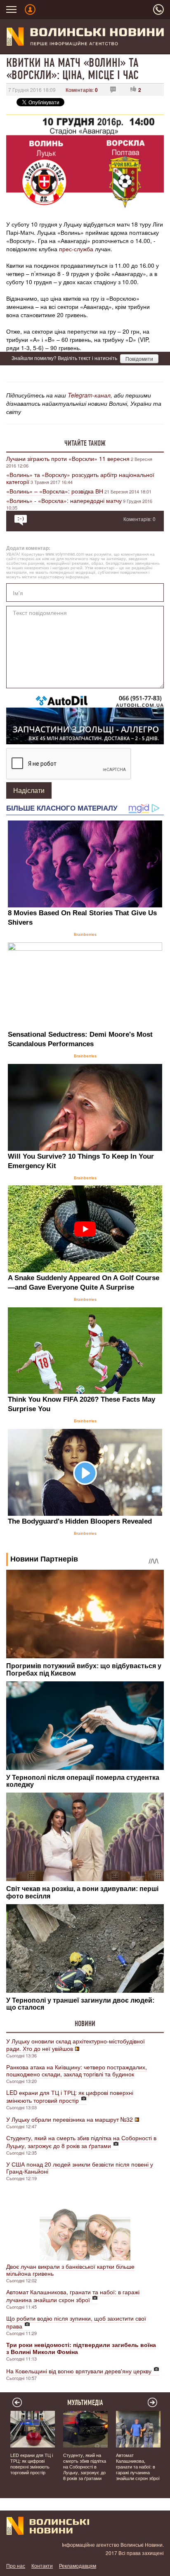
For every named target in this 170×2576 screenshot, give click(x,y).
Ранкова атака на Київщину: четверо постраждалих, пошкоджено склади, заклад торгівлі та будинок (77, 2070)
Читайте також (85, 443)
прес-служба (76, 249)
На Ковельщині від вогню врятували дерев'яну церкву (79, 2371)
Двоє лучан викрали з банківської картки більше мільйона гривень (70, 2270)
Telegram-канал (89, 395)
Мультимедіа (85, 2403)
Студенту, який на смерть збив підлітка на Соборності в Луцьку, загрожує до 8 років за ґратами (81, 2142)
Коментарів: (82, 90)
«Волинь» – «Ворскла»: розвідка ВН (55, 491)
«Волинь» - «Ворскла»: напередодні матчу (64, 500)
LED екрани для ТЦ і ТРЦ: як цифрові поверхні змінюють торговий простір (70, 2096)
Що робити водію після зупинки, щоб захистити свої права (76, 2322)
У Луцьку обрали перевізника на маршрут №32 (70, 2119)
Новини (85, 2024)
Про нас (16, 2565)
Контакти (42, 2565)
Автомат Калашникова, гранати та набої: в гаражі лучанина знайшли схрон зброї (73, 2296)
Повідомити (139, 359)
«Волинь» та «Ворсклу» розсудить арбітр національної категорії (80, 478)
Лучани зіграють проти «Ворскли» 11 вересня (68, 458)
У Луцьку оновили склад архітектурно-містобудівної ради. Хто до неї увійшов (76, 2045)
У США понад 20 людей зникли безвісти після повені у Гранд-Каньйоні (80, 2168)
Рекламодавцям (78, 2565)
